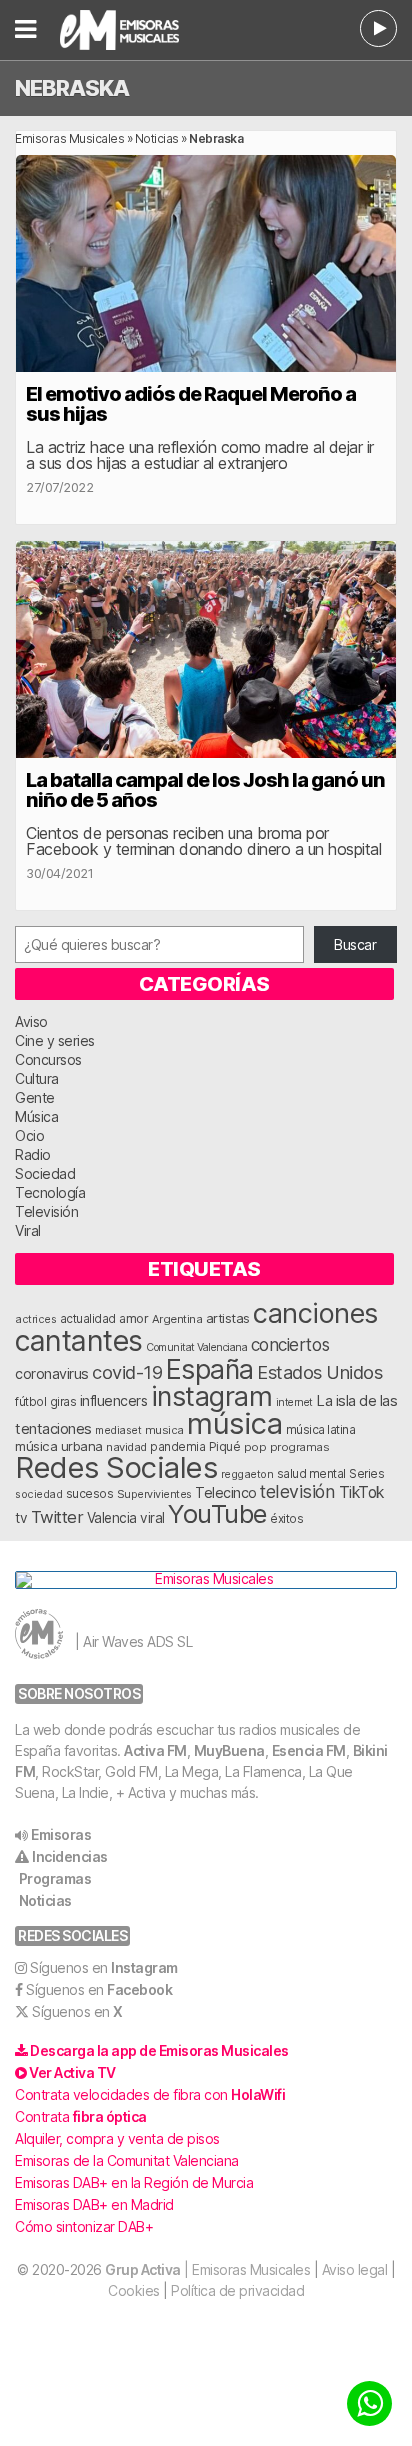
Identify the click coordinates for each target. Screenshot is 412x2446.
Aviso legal (355, 2269)
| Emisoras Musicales (207, 2269)
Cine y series (55, 1040)
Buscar (355, 944)
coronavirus (52, 1373)
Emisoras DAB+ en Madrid (94, 2204)
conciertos (290, 1344)
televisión (297, 1491)
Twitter (57, 1517)
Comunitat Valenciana (196, 1347)
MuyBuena (229, 1750)
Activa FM (155, 1750)
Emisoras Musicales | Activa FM (140, 30)
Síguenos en (104, 1967)
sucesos (90, 1493)
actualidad (88, 1319)
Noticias (157, 138)
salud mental (311, 1474)
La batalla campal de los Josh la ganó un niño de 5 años (205, 790)
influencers (114, 1400)
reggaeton (247, 1474)
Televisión (46, 1211)
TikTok (361, 1492)
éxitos (286, 1519)
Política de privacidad (237, 2290)
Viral (28, 1230)
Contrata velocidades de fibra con (150, 2094)
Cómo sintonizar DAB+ (84, 2226)
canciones (315, 1313)
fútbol (30, 1402)
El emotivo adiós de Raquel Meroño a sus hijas (191, 404)
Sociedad (45, 1173)
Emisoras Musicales (69, 138)
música (234, 1423)
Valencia (112, 1518)
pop (255, 1447)
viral (152, 1518)
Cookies (134, 2290)
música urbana (59, 1446)
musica (164, 1430)
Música (36, 1116)
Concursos (48, 1059)
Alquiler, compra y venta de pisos (117, 2138)
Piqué (225, 1446)
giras (63, 1402)
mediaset (118, 1430)
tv (21, 1518)
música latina (321, 1429)
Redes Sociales (116, 1467)
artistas (228, 1318)
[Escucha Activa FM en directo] (378, 28)
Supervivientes (154, 1494)
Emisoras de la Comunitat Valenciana (127, 2160)
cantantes (79, 1340)
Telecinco (226, 1492)
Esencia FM (309, 1750)
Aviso (31, 1021)
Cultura (37, 1078)
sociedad (38, 1494)
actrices (35, 1319)
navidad (126, 1447)
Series (366, 1474)
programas (300, 1447)
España (210, 1369)
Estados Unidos (319, 1372)
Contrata (81, 2116)
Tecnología (50, 1192)
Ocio (29, 1135)
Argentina (177, 1319)
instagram (212, 1396)
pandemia (177, 1447)
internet (294, 1402)
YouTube (217, 1513)
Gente (35, 1097)
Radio (33, 1154)
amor (133, 1318)
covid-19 (127, 1372)
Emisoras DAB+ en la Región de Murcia (134, 2182)
